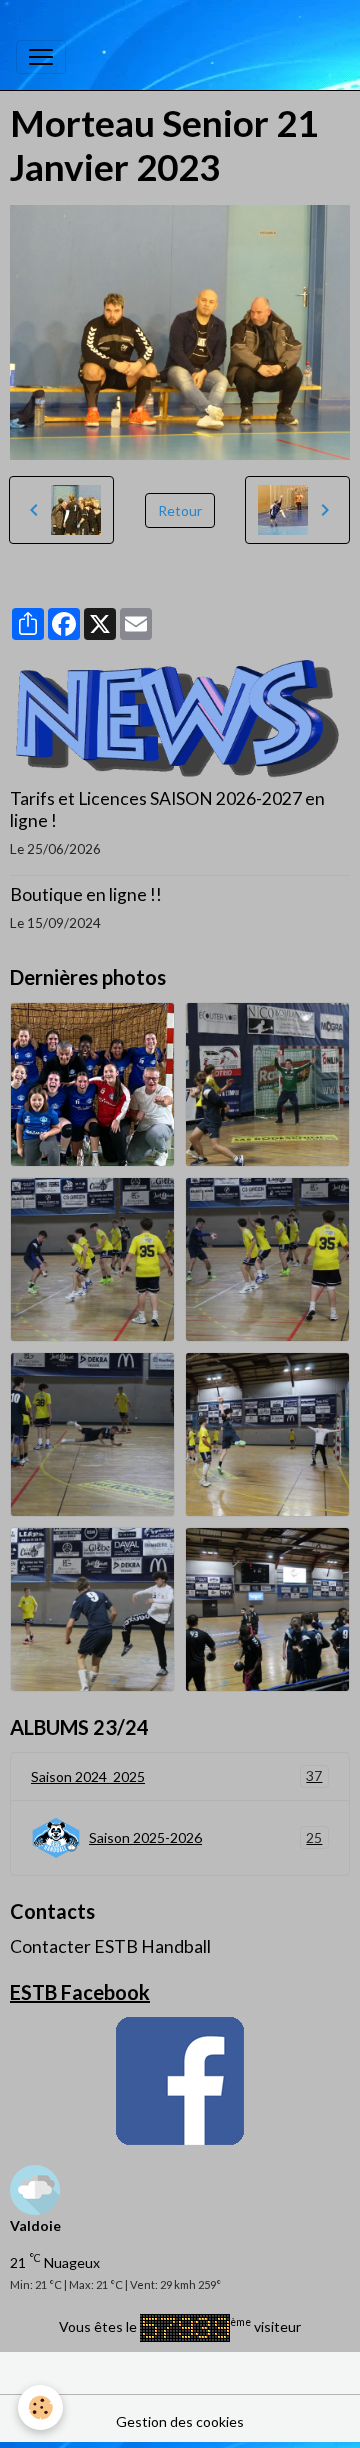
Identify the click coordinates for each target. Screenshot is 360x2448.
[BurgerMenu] (41, 57)
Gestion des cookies (180, 2421)
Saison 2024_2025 (176, 1776)
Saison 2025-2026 (205, 1838)
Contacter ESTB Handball (110, 1946)
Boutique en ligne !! (86, 894)
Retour (180, 510)
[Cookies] (40, 2407)
